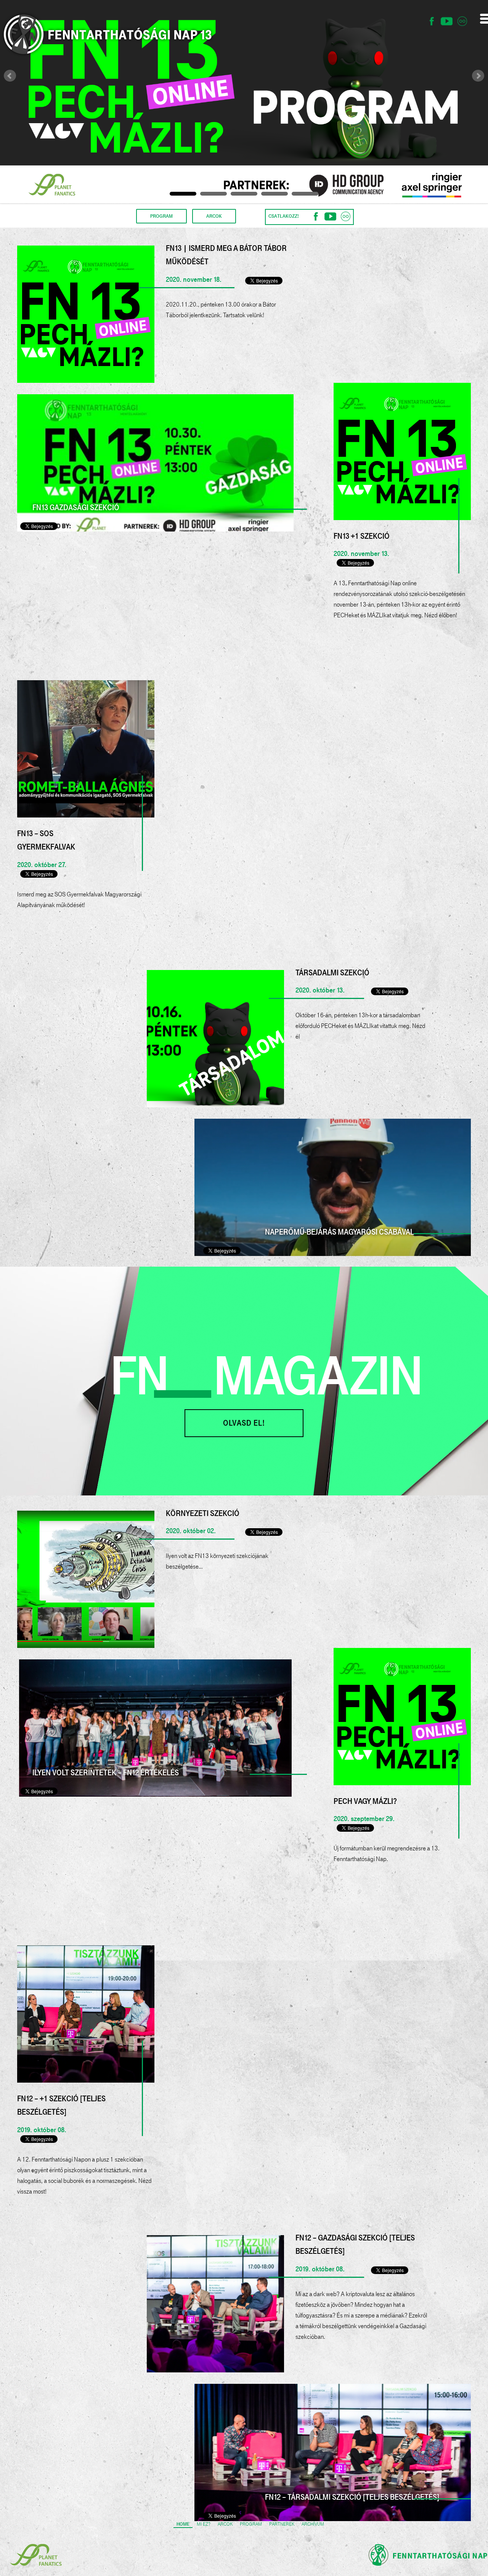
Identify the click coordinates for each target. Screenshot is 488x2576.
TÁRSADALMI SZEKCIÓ (332, 973)
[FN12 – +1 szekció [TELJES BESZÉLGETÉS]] (86, 2013)
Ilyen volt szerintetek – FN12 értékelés (106, 1773)
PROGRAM (161, 216)
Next (478, 76)
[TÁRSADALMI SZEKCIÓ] (215, 1038)
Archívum (313, 2524)
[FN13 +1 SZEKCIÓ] (402, 451)
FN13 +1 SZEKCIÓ (362, 536)
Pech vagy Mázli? (365, 1801)
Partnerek (282, 2524)
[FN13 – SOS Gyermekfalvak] (86, 748)
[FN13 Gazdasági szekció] (155, 463)
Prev (10, 76)
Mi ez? (204, 2524)
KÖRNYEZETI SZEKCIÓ (203, 1513)
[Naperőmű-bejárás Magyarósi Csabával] (333, 1187)
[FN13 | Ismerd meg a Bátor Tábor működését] (86, 313)
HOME (183, 2524)
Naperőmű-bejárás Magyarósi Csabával (340, 1232)
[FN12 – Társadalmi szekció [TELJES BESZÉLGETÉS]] (333, 2452)
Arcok (225, 2524)
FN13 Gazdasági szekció (76, 507)
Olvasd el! (244, 1423)
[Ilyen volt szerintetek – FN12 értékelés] (155, 1727)
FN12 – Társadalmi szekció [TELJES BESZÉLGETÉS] (352, 2497)
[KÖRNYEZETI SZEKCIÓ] (86, 1579)
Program (251, 2524)
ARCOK (214, 216)
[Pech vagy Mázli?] (402, 1716)
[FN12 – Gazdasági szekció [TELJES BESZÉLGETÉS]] (215, 2303)
